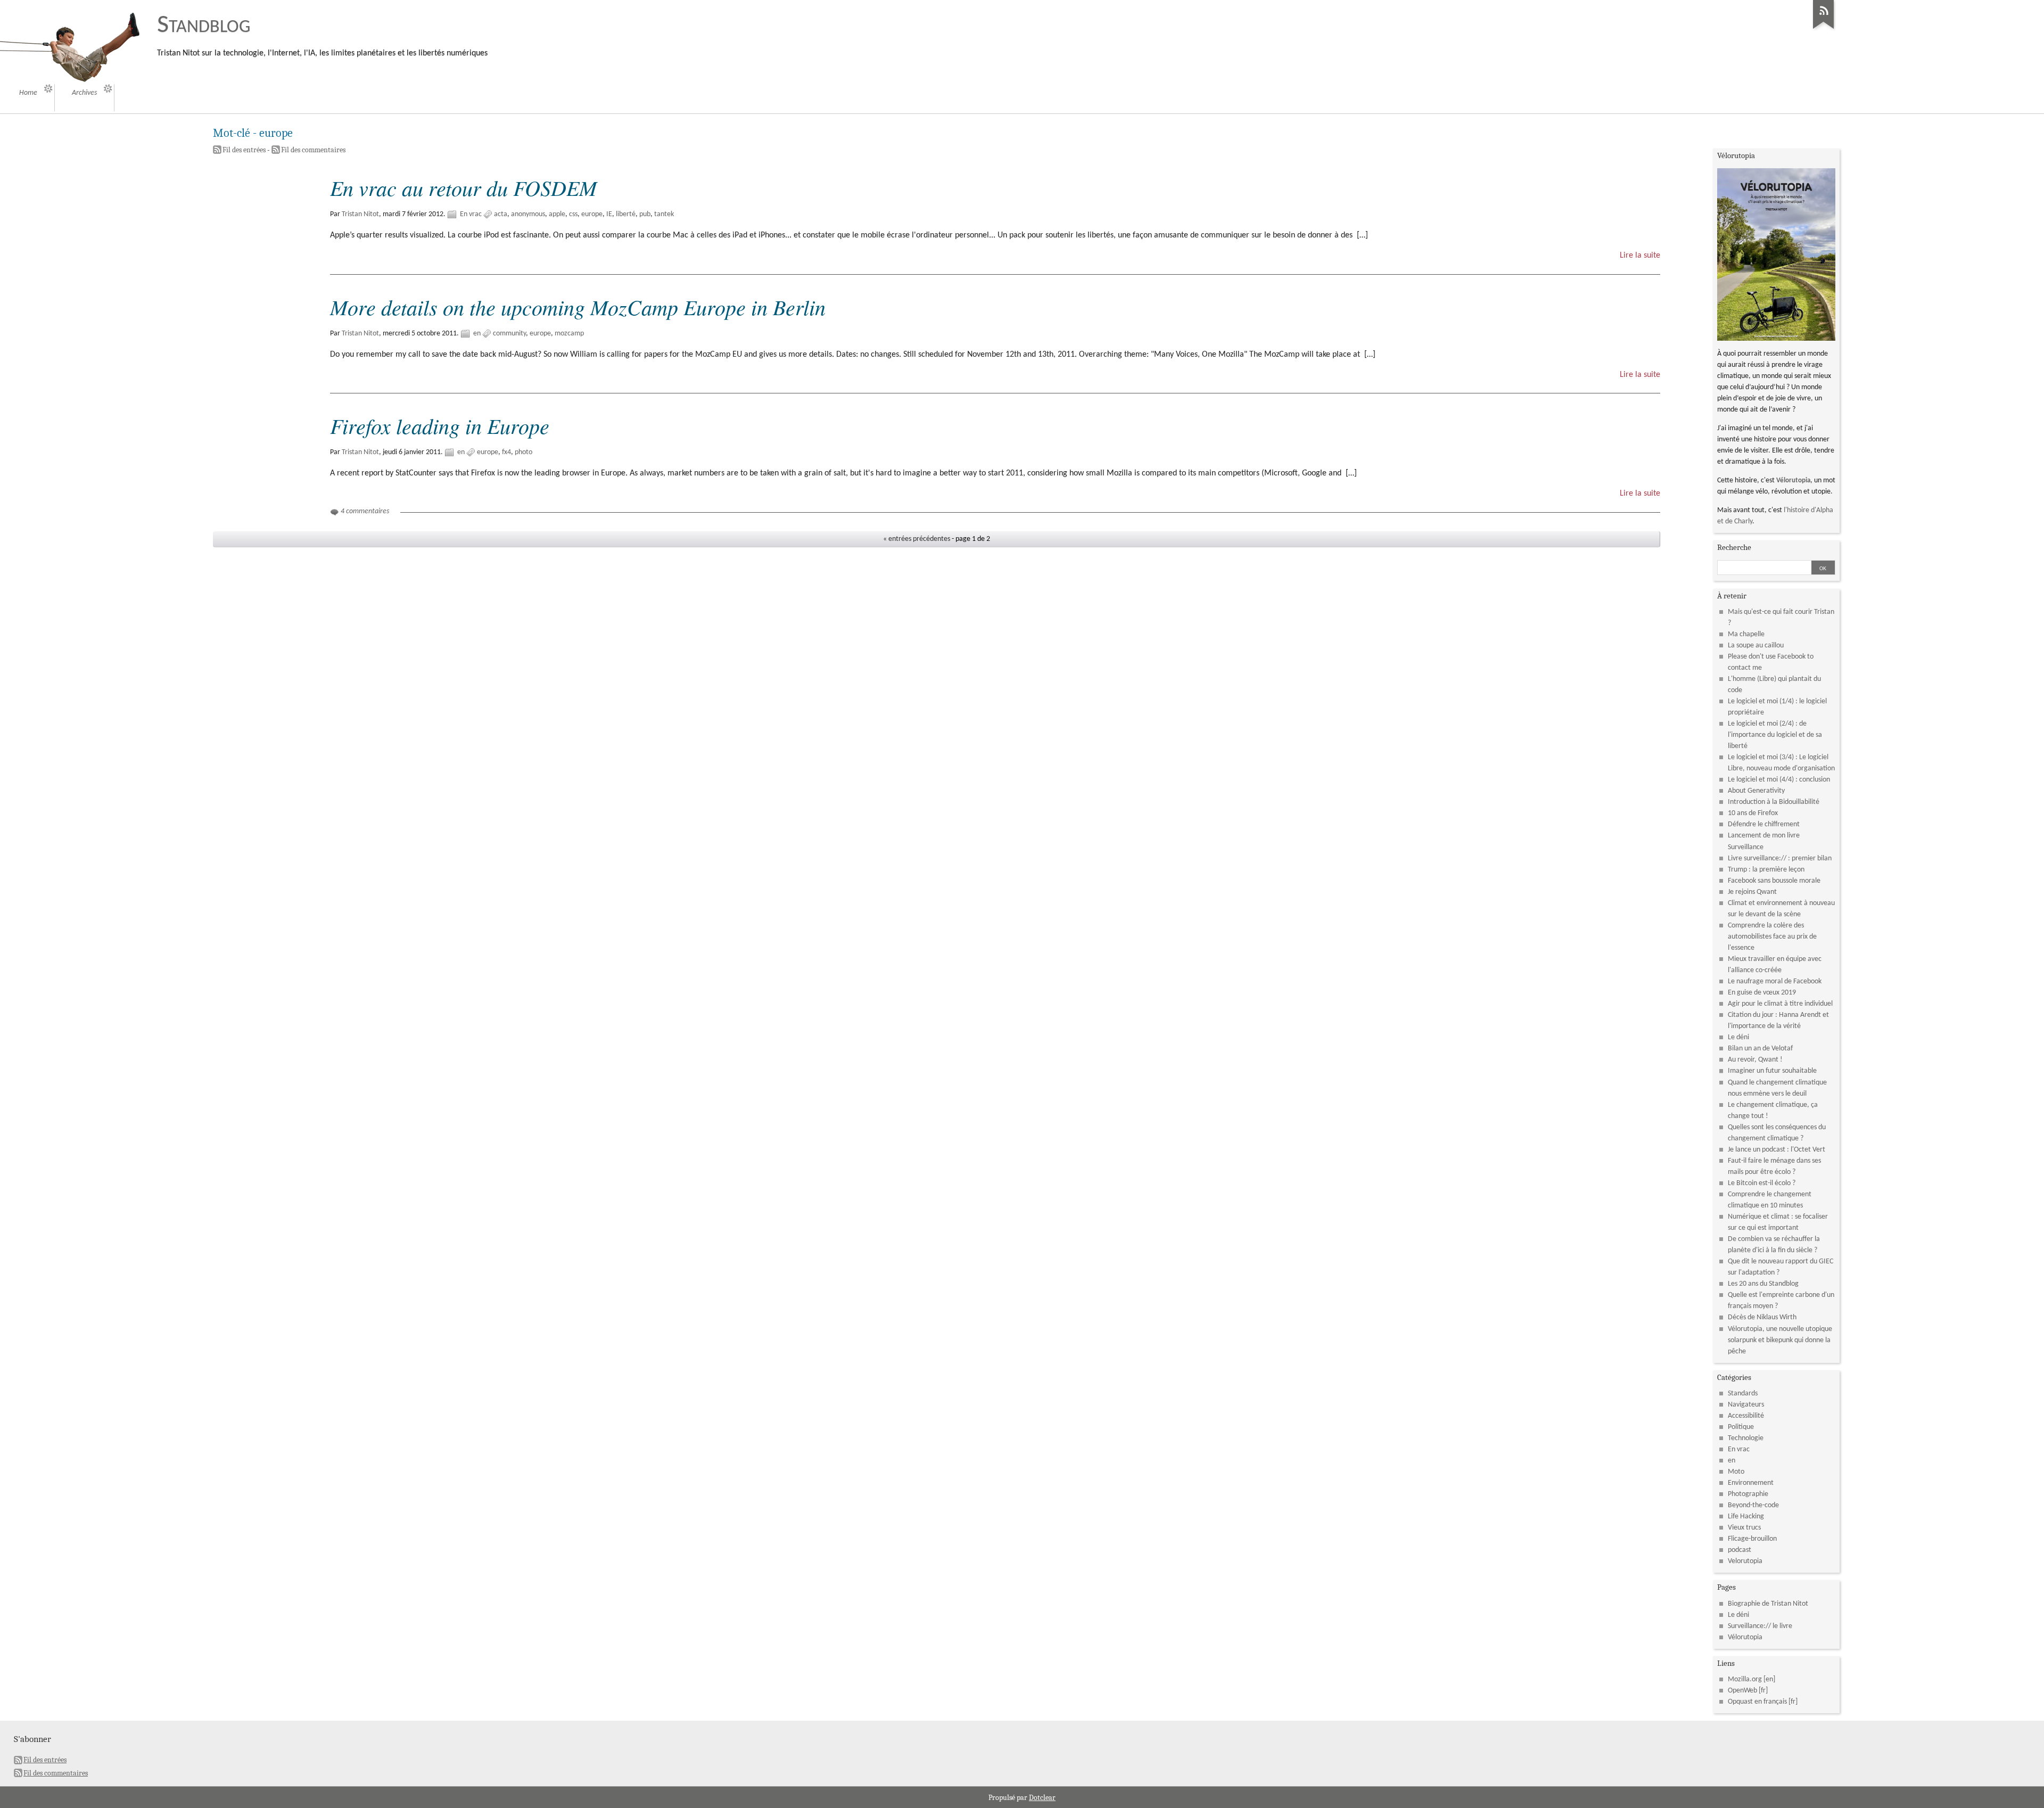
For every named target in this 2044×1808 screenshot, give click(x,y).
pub (645, 214)
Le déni (1738, 1037)
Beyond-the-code (1753, 1505)
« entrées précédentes (917, 539)
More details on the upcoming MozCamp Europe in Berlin (578, 307)
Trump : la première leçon (1766, 870)
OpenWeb (1742, 1691)
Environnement (1751, 1483)
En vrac (471, 214)
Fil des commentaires (313, 150)
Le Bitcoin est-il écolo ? (1762, 1183)
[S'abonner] (1824, 29)
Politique (1741, 1427)
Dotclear (1042, 1798)
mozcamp (569, 334)
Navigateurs (1746, 1405)
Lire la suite (1640, 256)
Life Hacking (1746, 1517)
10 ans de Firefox (1753, 813)
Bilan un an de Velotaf (1760, 1049)
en (477, 334)
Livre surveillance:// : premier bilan (1780, 858)
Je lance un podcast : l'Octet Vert (1777, 1150)
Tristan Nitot (360, 214)
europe (592, 214)
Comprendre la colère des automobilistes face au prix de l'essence (1772, 937)
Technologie (1746, 1438)
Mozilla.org (1745, 1679)
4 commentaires (365, 511)
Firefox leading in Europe (440, 425)
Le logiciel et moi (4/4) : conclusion (1779, 780)
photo (524, 452)
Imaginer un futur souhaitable (1772, 1071)
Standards (1743, 1394)
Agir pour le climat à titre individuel (1780, 1004)
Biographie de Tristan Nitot (1768, 1604)
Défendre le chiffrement (1764, 824)
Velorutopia (1745, 1561)
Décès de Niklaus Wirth (1762, 1317)
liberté (626, 214)
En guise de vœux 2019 (1762, 993)
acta (501, 214)
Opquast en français (1757, 1702)
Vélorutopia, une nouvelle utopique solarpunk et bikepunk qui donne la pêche (1780, 1340)
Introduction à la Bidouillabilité (1774, 802)
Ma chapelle (1746, 634)
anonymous (528, 214)
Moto (1736, 1472)
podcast (1740, 1550)
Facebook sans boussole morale (1774, 881)
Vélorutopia (1793, 480)
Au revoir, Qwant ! (1755, 1060)
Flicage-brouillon (1752, 1539)
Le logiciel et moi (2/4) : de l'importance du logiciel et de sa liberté (1775, 735)
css (573, 214)
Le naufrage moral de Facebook (1775, 981)
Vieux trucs (1744, 1528)
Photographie (1748, 1494)
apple (557, 214)
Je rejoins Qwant (1752, 892)
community (509, 334)
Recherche (1734, 547)
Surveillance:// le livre (1760, 1626)
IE (609, 214)
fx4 (506, 452)
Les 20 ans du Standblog (1763, 1284)
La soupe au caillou (1756, 646)
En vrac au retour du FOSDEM (463, 187)
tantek (664, 214)
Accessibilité (1746, 1416)
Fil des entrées (244, 150)
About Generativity (1756, 791)
